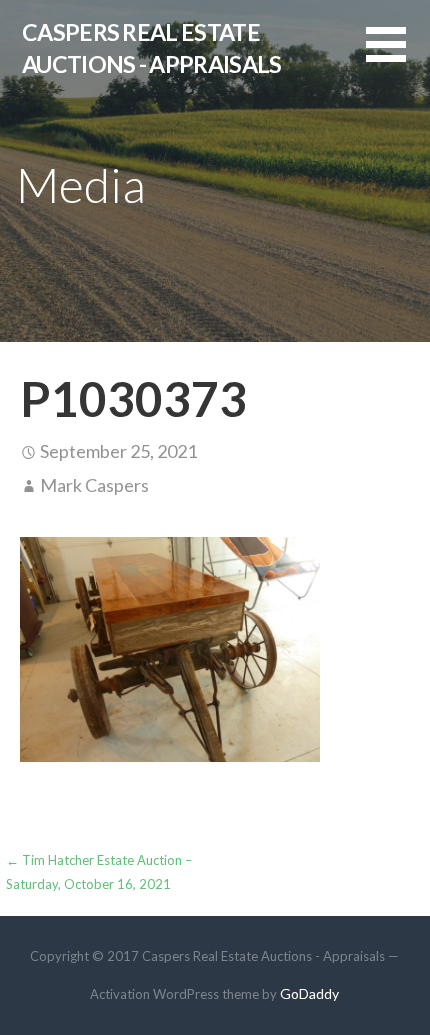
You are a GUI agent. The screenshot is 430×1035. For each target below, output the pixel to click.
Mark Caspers (94, 485)
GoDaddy (309, 993)
